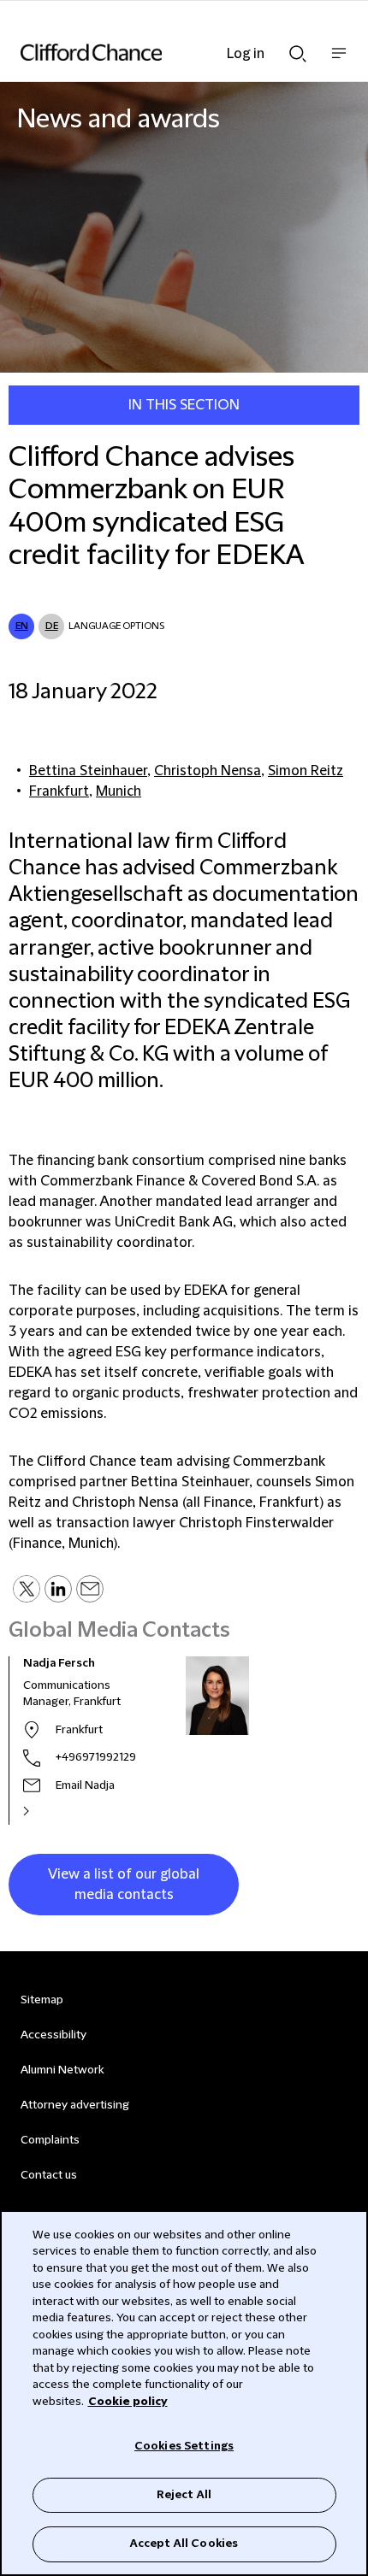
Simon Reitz (306, 771)
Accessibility (53, 2035)
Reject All (184, 2495)
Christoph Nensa (208, 771)
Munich (119, 791)
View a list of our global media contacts (124, 1885)
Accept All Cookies (184, 2544)
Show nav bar (339, 62)
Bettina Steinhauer (88, 771)
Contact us (49, 2175)
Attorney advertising (75, 2105)
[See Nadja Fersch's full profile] (45, 1811)
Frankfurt (59, 791)
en (22, 626)
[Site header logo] (158, 52)
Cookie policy (128, 2402)
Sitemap (42, 2000)
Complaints (50, 2140)
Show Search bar (298, 49)
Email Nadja (85, 1785)
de (52, 626)
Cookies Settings (184, 2446)
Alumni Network (62, 2070)
